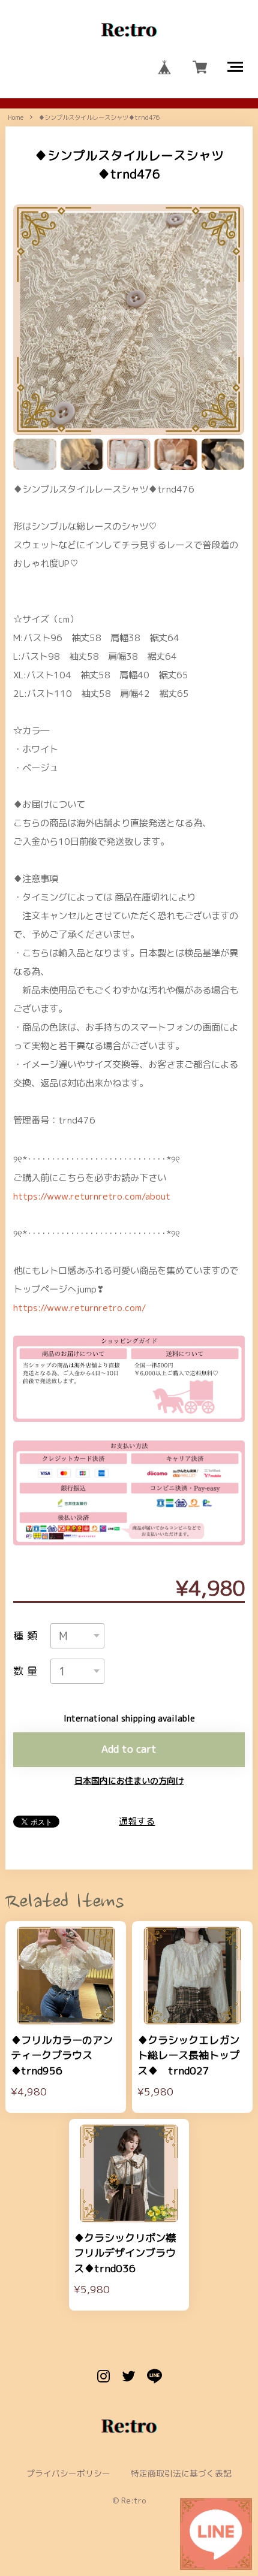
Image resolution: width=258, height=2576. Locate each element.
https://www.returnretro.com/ (79, 1307)
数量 (26, 1671)
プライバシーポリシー (68, 2474)
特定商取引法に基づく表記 (181, 2474)
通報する (137, 1821)
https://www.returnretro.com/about (92, 1196)
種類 (26, 1636)
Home (16, 117)
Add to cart (129, 1749)
